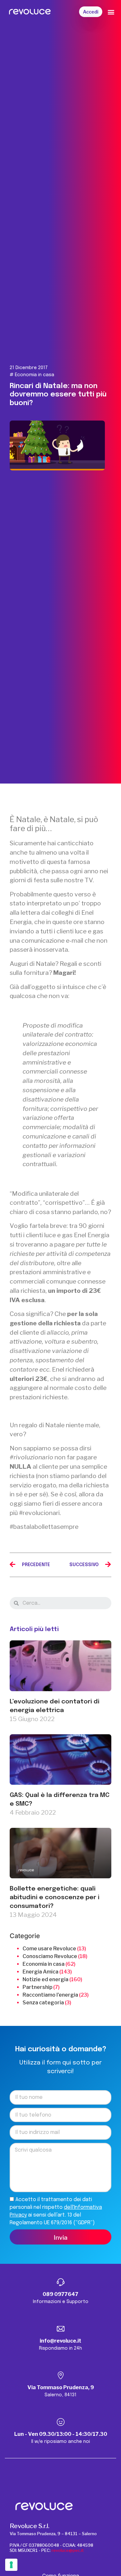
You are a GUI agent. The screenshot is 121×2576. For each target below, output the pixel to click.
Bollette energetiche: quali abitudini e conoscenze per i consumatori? (55, 1898)
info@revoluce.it (60, 2341)
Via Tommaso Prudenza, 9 (61, 2387)
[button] (91, 12)
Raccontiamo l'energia (50, 1995)
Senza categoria (43, 2003)
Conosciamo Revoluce (50, 1956)
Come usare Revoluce (49, 1949)
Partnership (37, 1987)
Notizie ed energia (45, 1979)
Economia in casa (35, 375)
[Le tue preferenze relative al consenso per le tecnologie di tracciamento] (11, 2565)
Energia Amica (40, 1972)
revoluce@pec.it (68, 2550)
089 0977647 (60, 2294)
